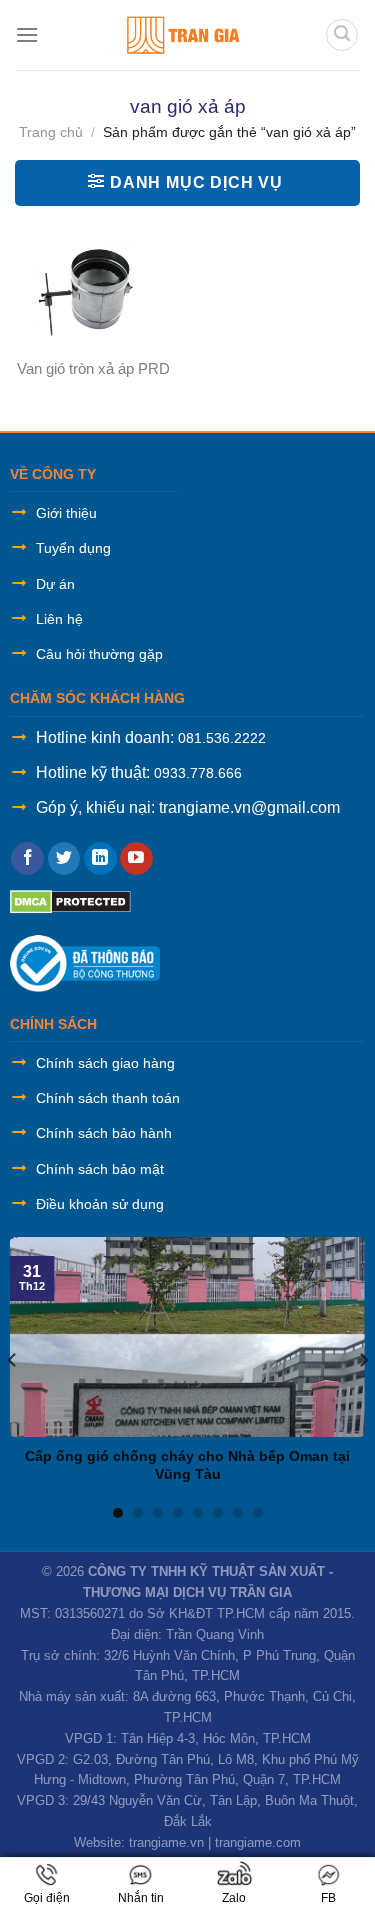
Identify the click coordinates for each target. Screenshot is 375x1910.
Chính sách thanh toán (108, 1098)
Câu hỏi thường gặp (99, 654)
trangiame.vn (166, 1842)
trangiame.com (258, 1842)
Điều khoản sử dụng (100, 1204)
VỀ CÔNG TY (53, 474)
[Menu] (27, 34)
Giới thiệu (66, 513)
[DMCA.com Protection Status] (70, 900)
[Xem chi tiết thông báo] (85, 962)
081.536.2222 (222, 738)
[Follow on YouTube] (136, 859)
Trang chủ (51, 132)
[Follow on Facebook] (27, 859)
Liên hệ (59, 619)
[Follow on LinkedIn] (100, 859)
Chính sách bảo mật (100, 1169)
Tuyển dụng (73, 548)
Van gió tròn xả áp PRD (93, 368)
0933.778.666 (198, 773)
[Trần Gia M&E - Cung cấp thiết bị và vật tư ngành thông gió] (182, 35)
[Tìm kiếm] (342, 35)
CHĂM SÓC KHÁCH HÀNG (97, 698)
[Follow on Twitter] (64, 859)
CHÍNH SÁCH (53, 1024)
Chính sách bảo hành (104, 1133)
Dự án (55, 584)
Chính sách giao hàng (105, 1063)
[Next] (363, 1359)
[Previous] (13, 1359)
